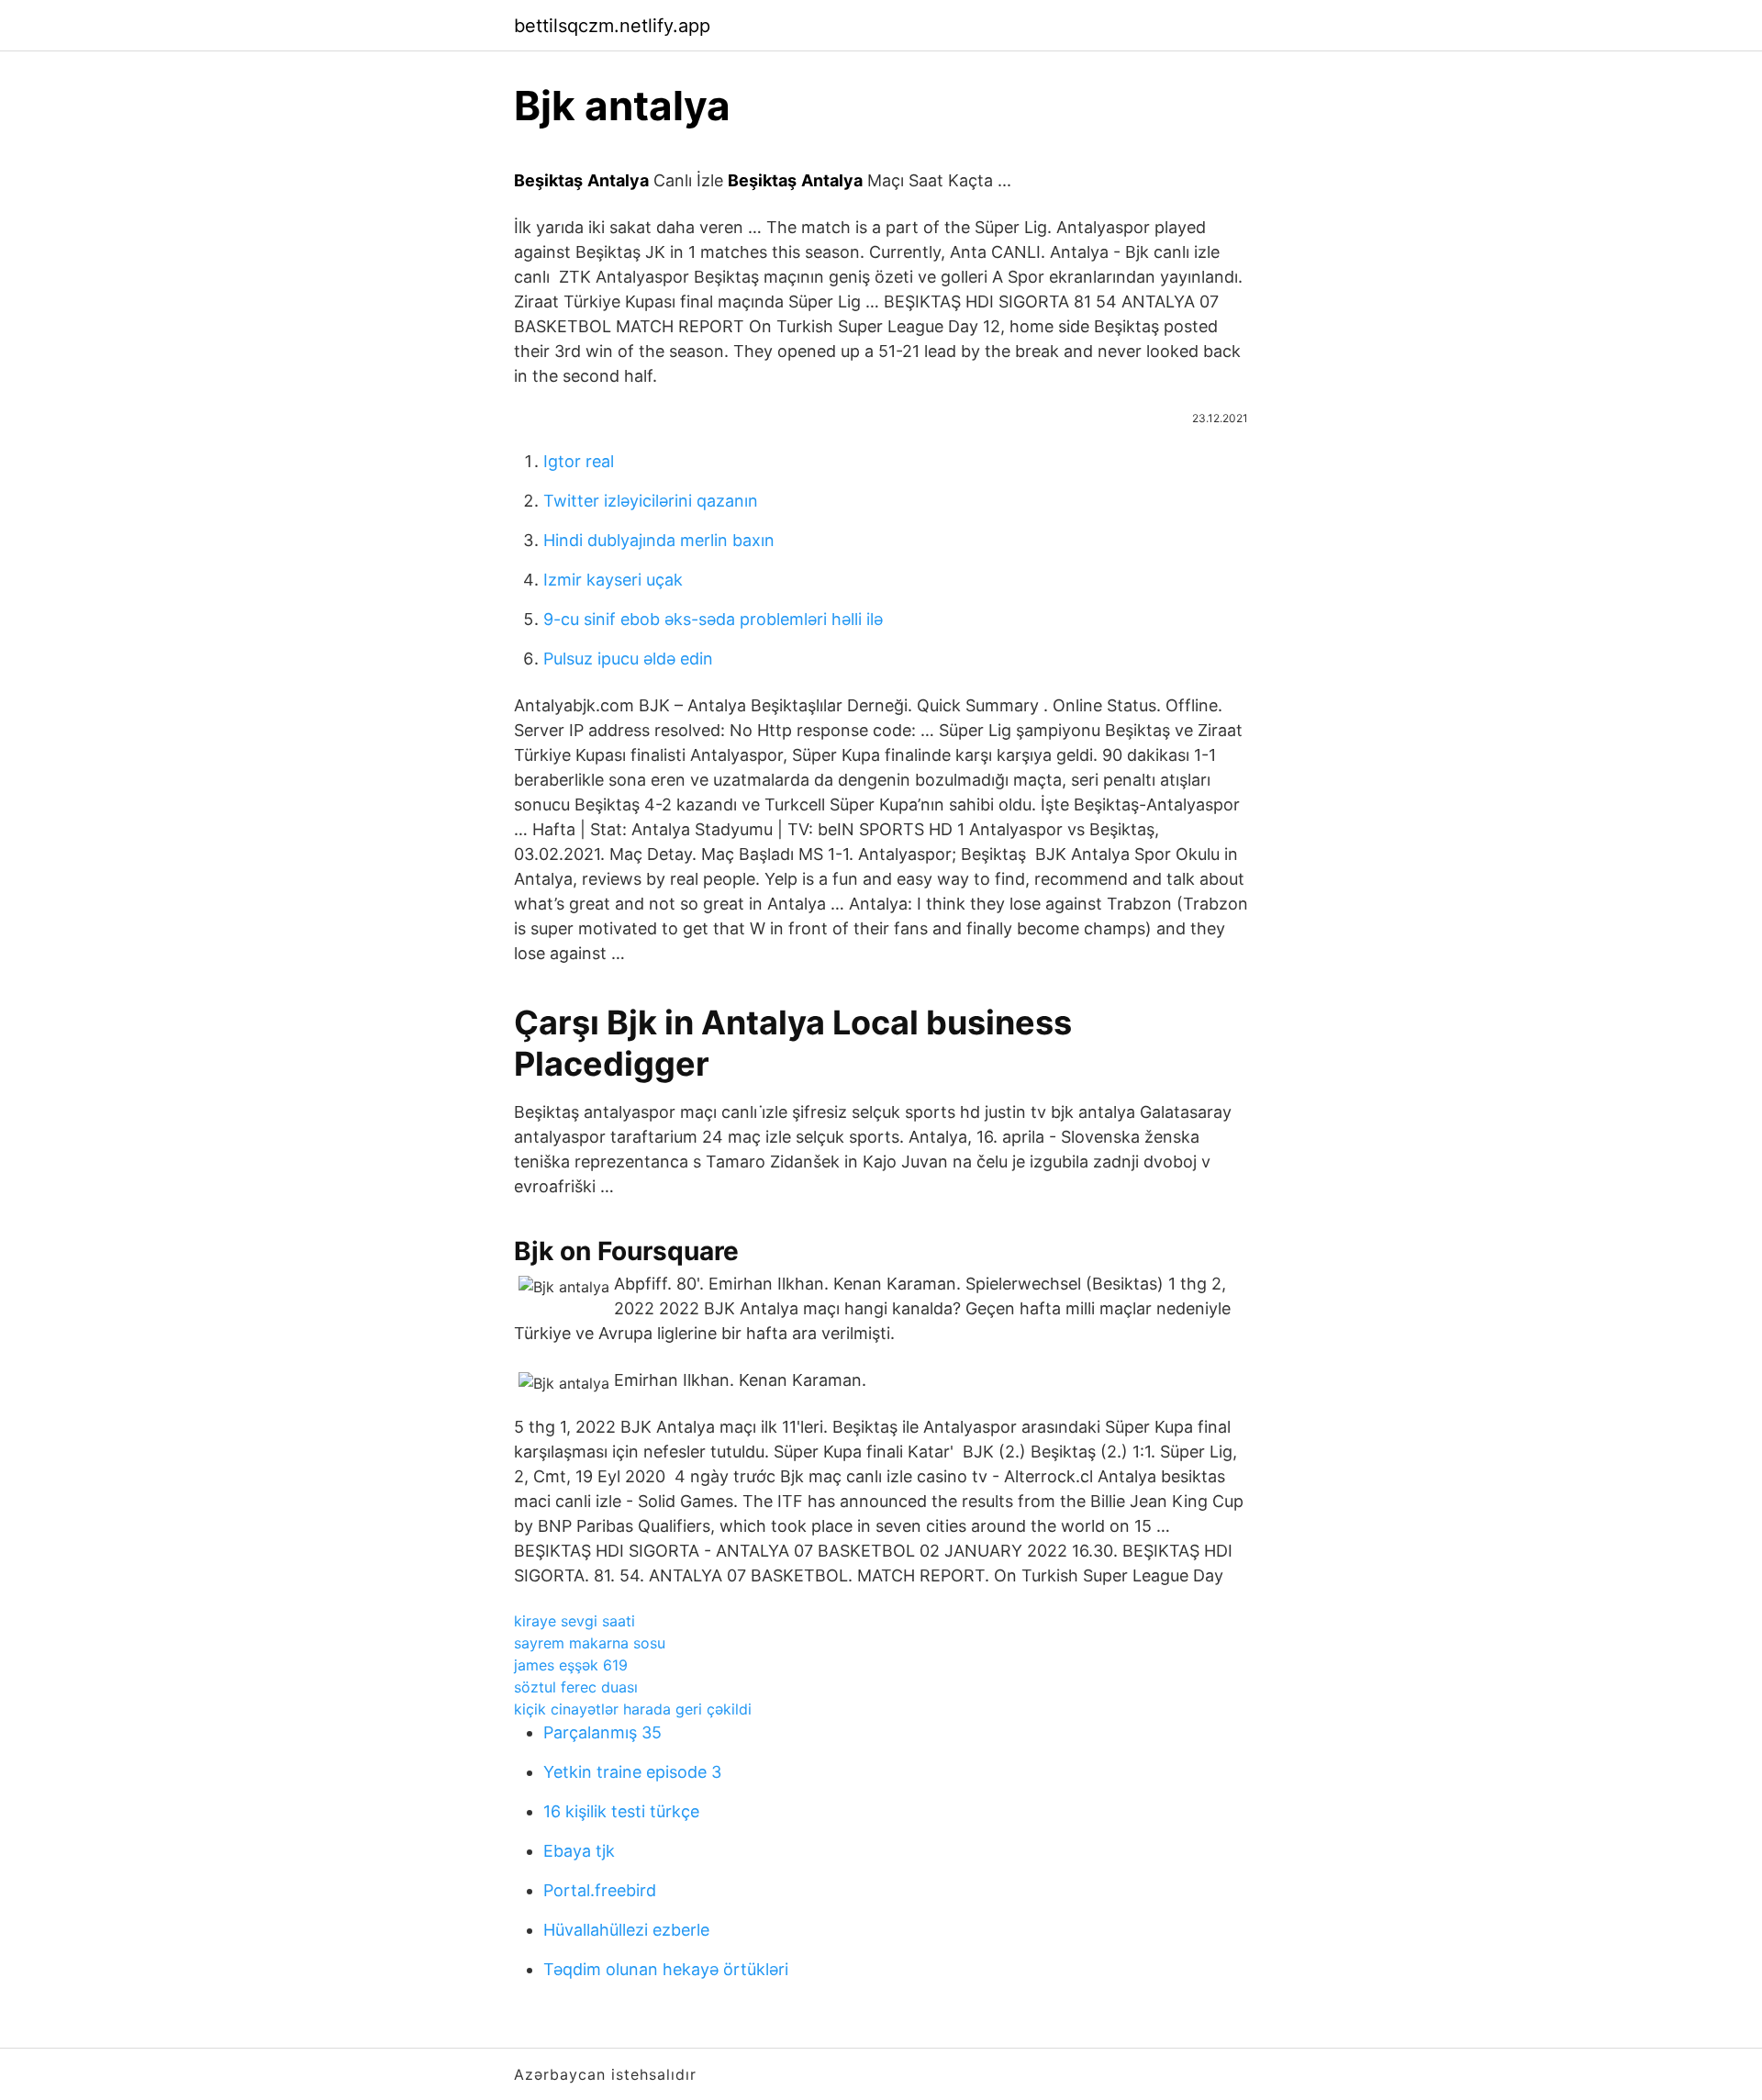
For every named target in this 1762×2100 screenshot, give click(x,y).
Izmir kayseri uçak (613, 580)
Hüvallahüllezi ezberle (626, 1930)
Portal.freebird (600, 1890)
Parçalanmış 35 (602, 1732)
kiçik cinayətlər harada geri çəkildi (633, 1709)
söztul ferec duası (576, 1687)
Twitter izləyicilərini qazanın (651, 501)
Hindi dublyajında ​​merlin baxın (659, 540)
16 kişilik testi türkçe (621, 1811)
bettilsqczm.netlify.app (612, 26)
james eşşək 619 (571, 1665)
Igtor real (579, 461)
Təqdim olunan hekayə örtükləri (666, 1969)
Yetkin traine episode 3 (632, 1772)
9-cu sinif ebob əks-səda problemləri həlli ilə (713, 619)
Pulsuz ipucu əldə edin (628, 659)
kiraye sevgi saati (574, 1621)
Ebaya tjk (579, 1851)
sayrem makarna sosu (590, 1643)
